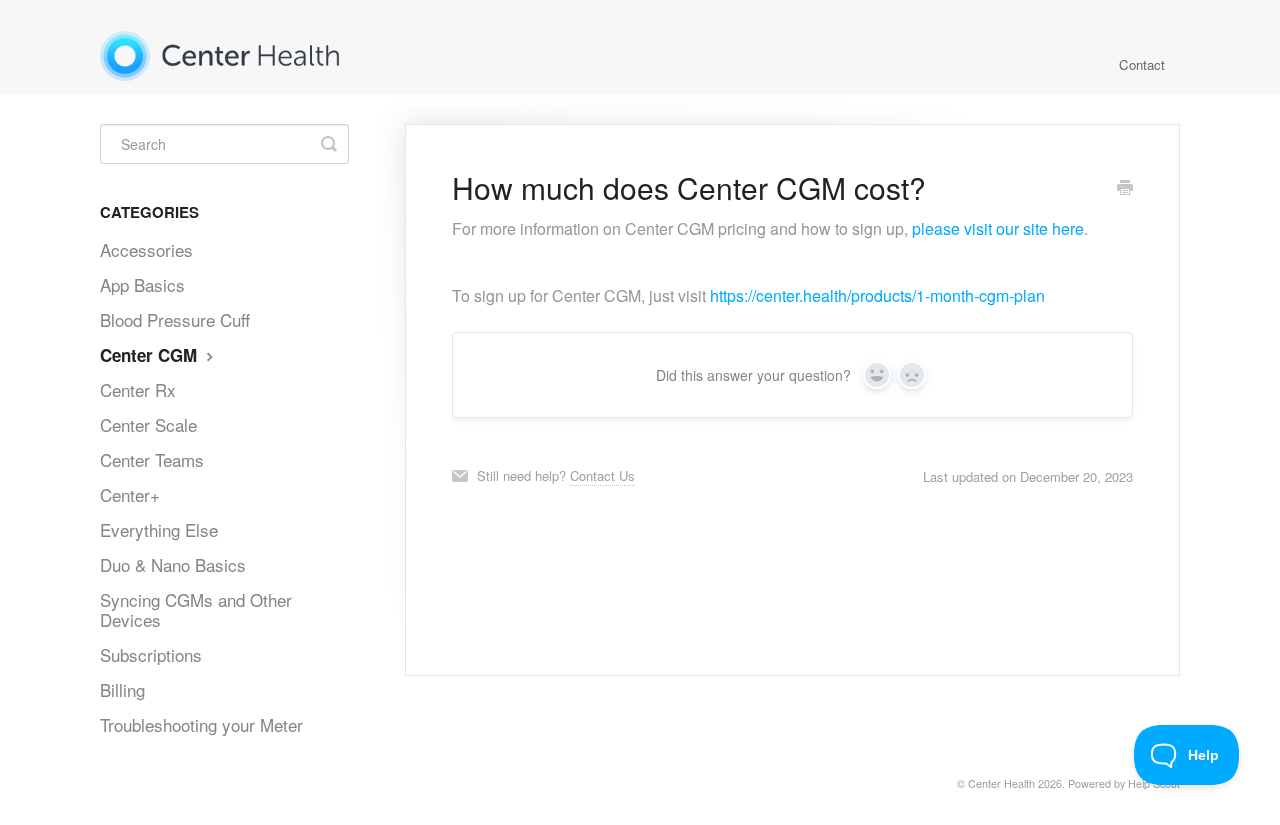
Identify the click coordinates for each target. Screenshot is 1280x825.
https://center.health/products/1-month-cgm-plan (877, 295)
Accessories (146, 249)
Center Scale (148, 424)
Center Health (1001, 783)
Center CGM (151, 355)
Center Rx (138, 389)
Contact (1142, 64)
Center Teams (152, 459)
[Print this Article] (1125, 189)
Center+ (130, 494)
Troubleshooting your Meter (201, 724)
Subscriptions (151, 654)
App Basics (142, 284)
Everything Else (159, 529)
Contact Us (602, 475)
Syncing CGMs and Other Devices (196, 609)
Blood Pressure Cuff (175, 319)
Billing (122, 689)
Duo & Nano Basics (173, 564)
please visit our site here (998, 228)
